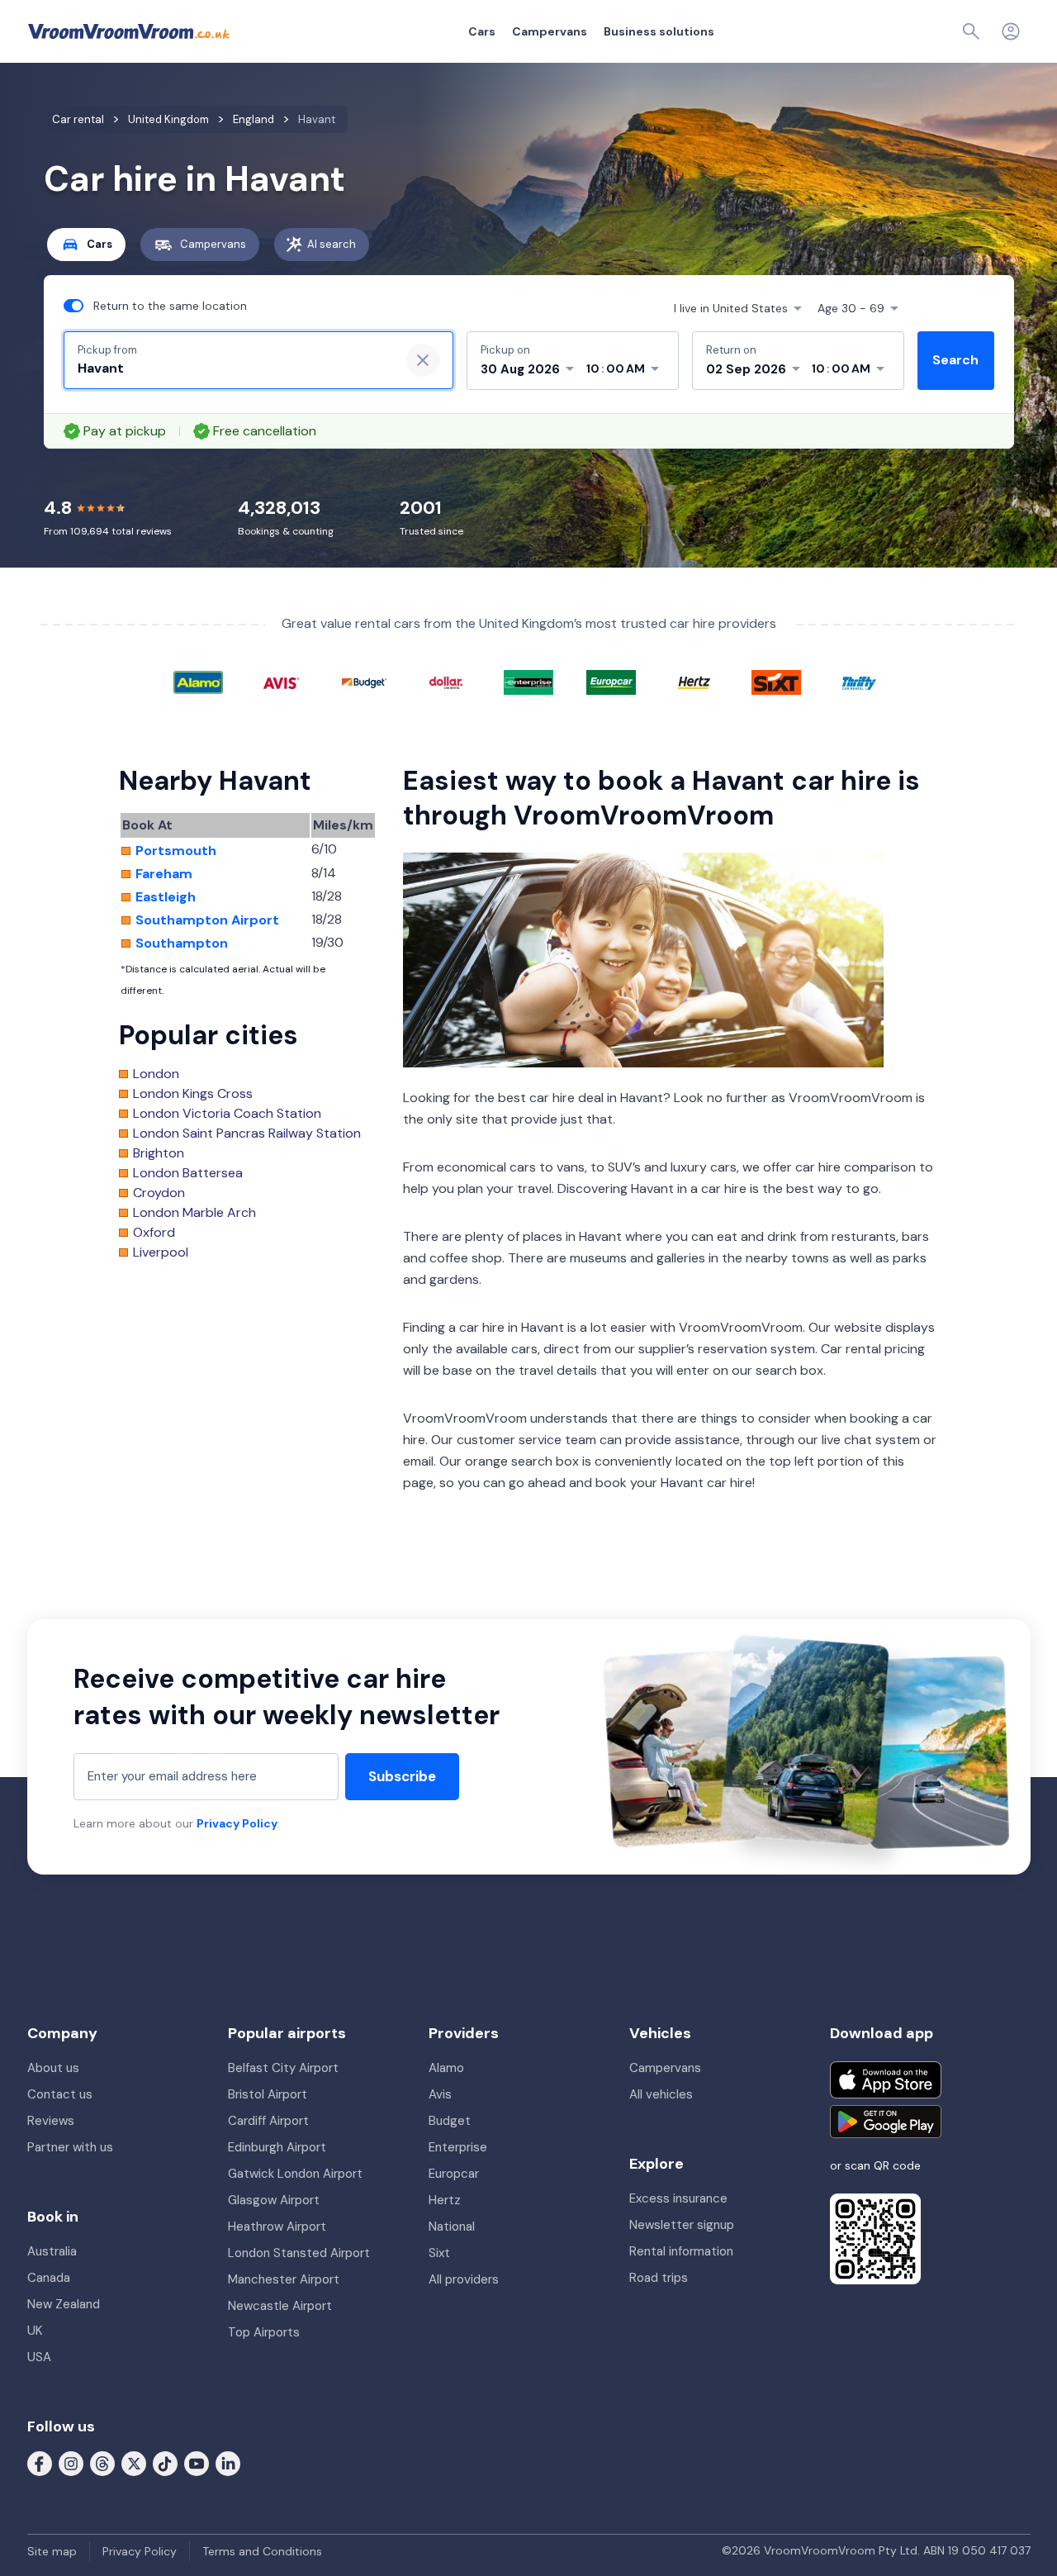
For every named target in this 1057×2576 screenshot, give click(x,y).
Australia (52, 2251)
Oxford (154, 1233)
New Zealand (64, 2304)
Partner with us (70, 2147)
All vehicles (661, 2094)
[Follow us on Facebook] (40, 2463)
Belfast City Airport (283, 2068)
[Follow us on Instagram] (71, 2463)
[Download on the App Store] (886, 2080)
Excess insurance (678, 2198)
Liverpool (161, 1252)
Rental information (681, 2251)
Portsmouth (176, 851)
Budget (450, 2121)
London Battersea (188, 1173)
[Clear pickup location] (423, 360)
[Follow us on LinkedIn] (228, 2463)
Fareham (164, 874)
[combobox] (232, 368)
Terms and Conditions (262, 2551)
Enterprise (458, 2147)
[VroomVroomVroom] (129, 31)
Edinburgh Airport (277, 2147)
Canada (49, 2278)
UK (35, 2331)
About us (53, 2068)
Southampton (182, 943)
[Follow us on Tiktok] (165, 2463)
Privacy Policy (237, 1823)
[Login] (1011, 31)
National (452, 2227)
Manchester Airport (284, 2279)
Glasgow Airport (274, 2200)
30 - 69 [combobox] (851, 308)
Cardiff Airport (268, 2121)
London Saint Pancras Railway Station (247, 1134)
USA (39, 2357)
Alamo (446, 2068)
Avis (440, 2094)
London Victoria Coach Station (227, 1114)
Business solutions (659, 31)
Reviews (51, 2121)
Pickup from (107, 350)
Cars (482, 31)
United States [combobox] (731, 308)
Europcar (454, 2174)
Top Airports (264, 2332)
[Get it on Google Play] (886, 2122)
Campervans (550, 31)
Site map (52, 2551)
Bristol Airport (268, 2094)
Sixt (439, 2253)
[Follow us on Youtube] (197, 2463)
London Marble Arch (194, 1213)
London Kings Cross (193, 1094)
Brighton (159, 1153)
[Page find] (971, 31)
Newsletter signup (682, 2225)
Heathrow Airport (277, 2227)
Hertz (445, 2200)
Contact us (60, 2094)
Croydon (159, 1193)
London (156, 1074)
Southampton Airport (207, 920)
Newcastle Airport (280, 2306)
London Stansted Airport (299, 2253)
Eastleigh (166, 897)
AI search (332, 244)
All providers (464, 2279)
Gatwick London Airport (295, 2174)
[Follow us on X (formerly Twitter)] (134, 2463)
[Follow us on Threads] (102, 2463)
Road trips (659, 2278)
